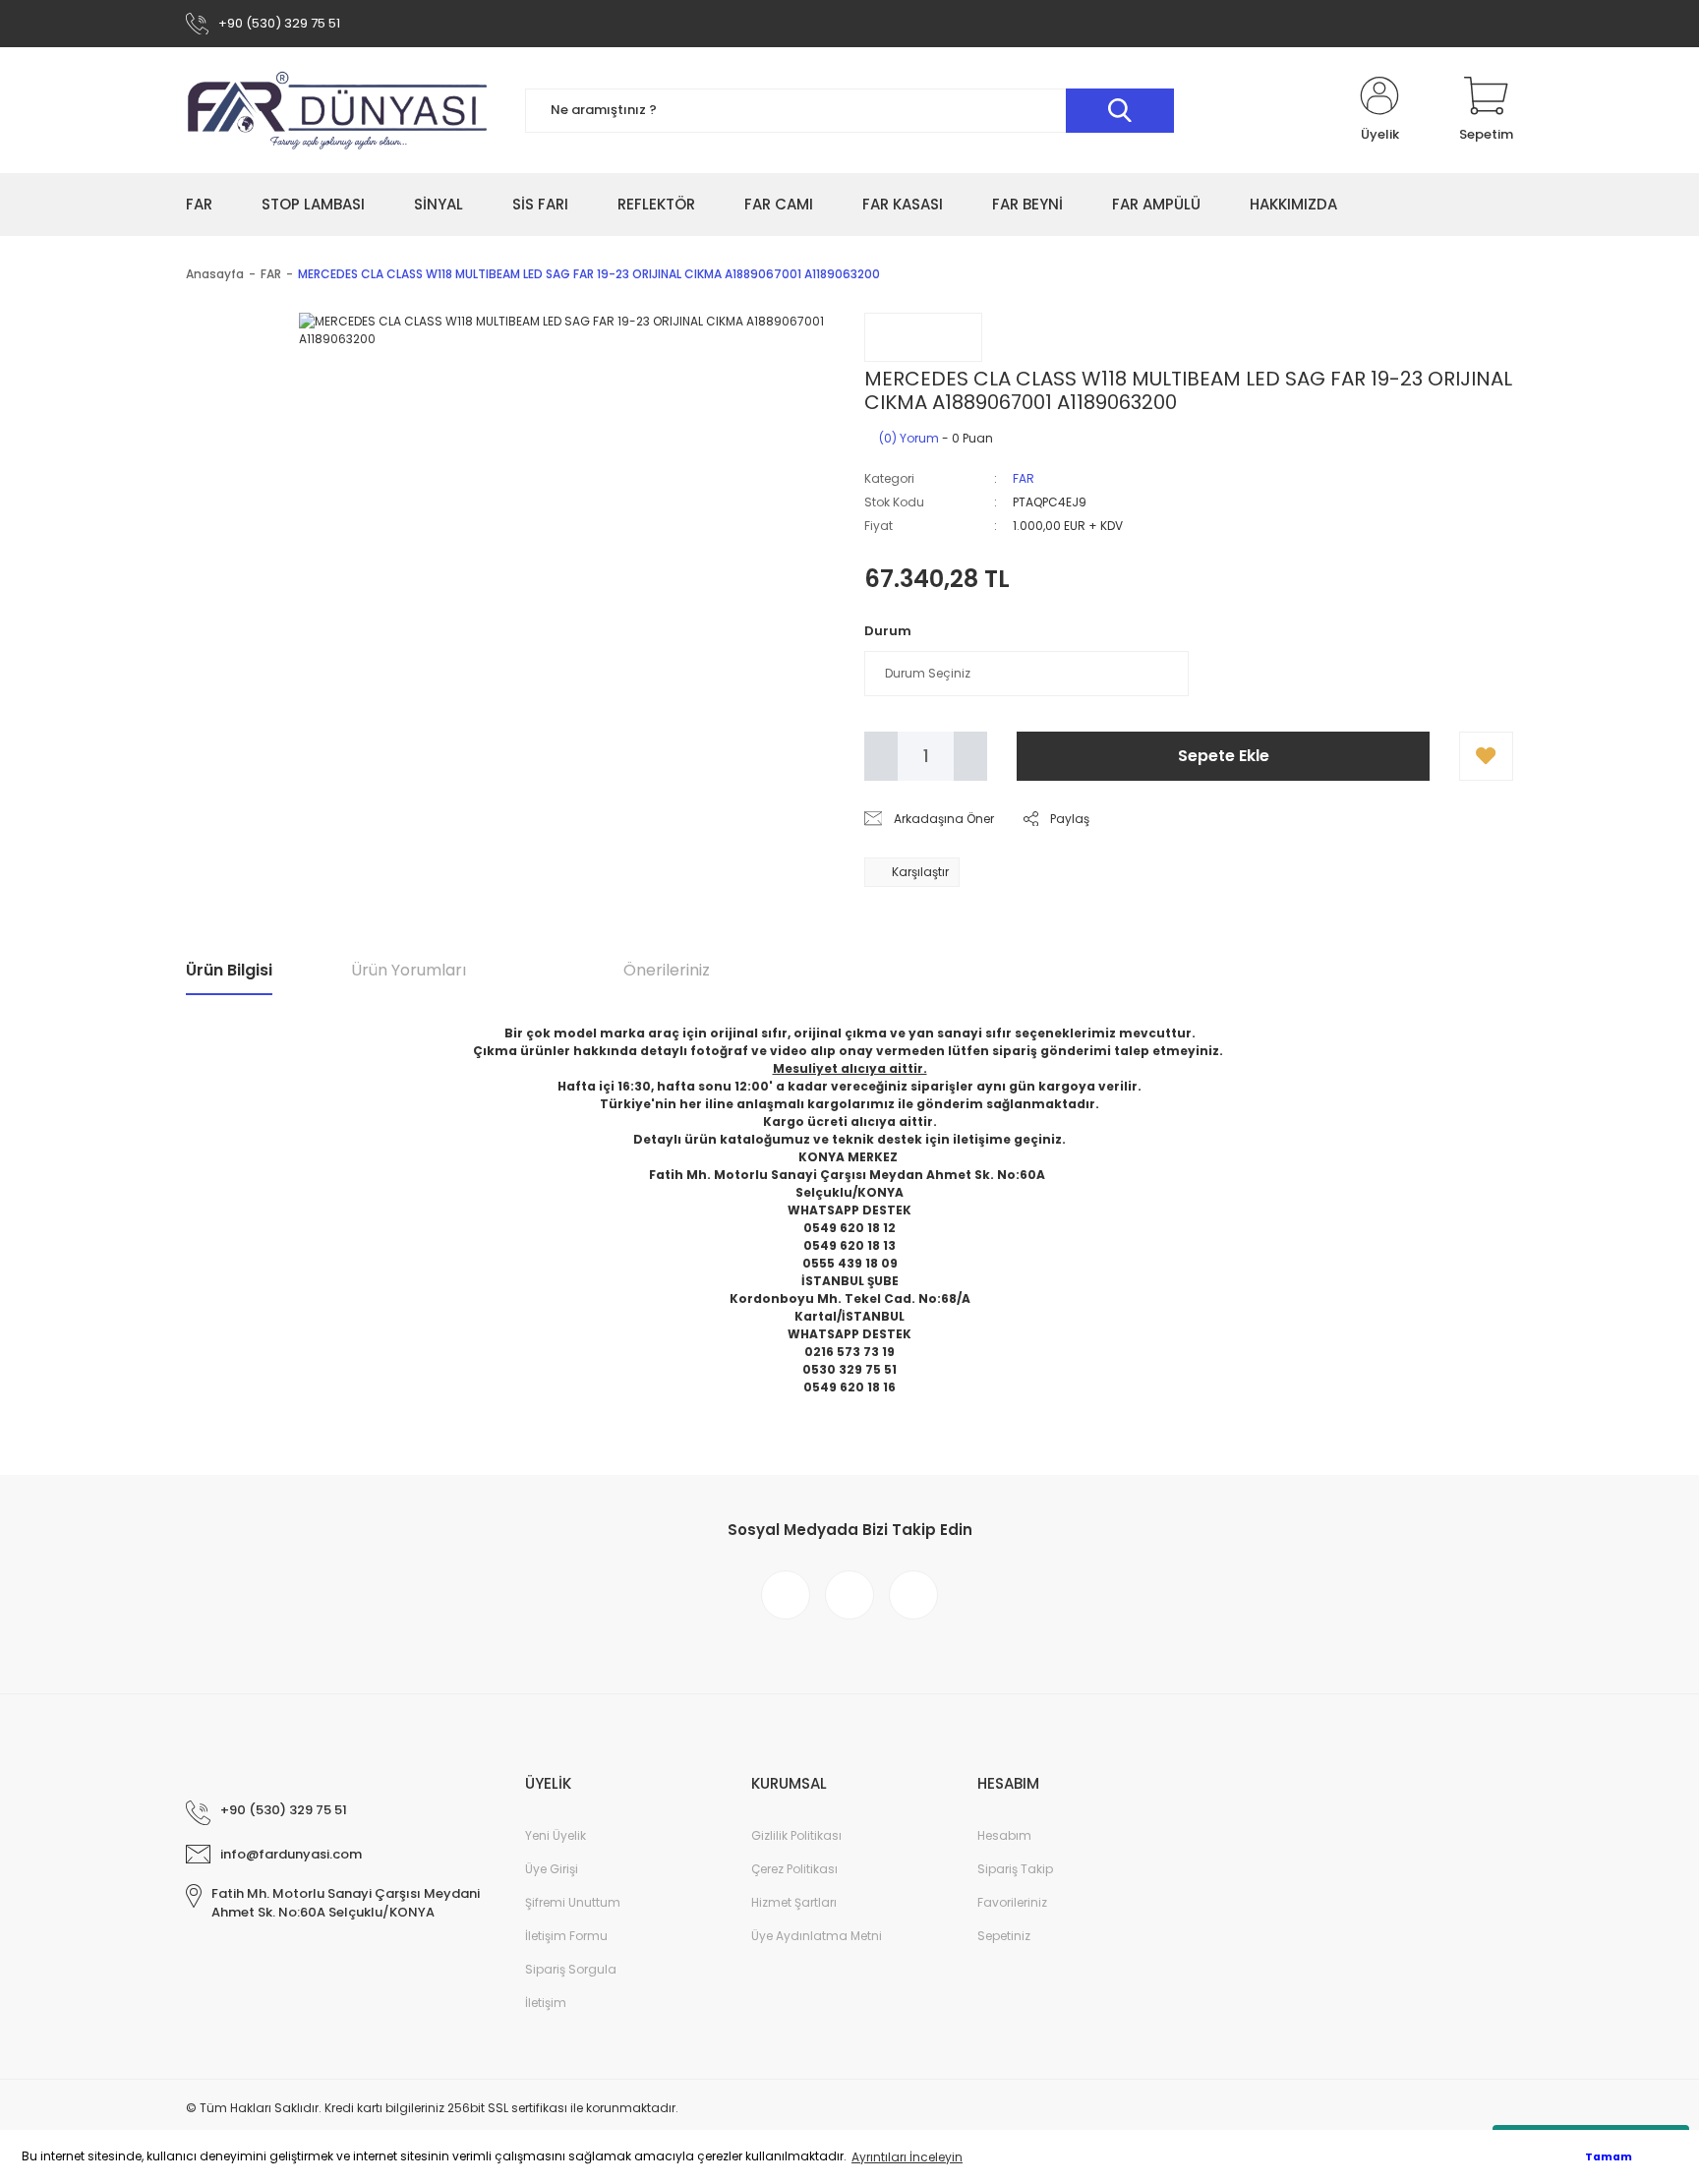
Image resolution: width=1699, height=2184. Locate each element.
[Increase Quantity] (970, 756)
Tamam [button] (1609, 2157)
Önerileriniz (667, 970)
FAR (1024, 478)
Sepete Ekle (1224, 756)
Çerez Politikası (794, 1869)
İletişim (546, 2003)
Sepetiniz (1004, 1936)
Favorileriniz (1012, 1902)
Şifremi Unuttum (573, 1902)
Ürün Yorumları (409, 970)
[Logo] (338, 110)
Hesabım (1004, 1835)
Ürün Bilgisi (229, 970)
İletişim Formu (566, 1936)
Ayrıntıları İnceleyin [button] (907, 2157)
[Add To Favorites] (1486, 756)
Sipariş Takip (1015, 1869)
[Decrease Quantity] (881, 756)
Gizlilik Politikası (796, 1835)
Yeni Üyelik (556, 1835)
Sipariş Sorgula (571, 1969)
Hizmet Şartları (794, 1902)
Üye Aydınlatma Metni (817, 1936)
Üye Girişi (552, 1869)
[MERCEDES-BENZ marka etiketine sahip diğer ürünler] (923, 337)
